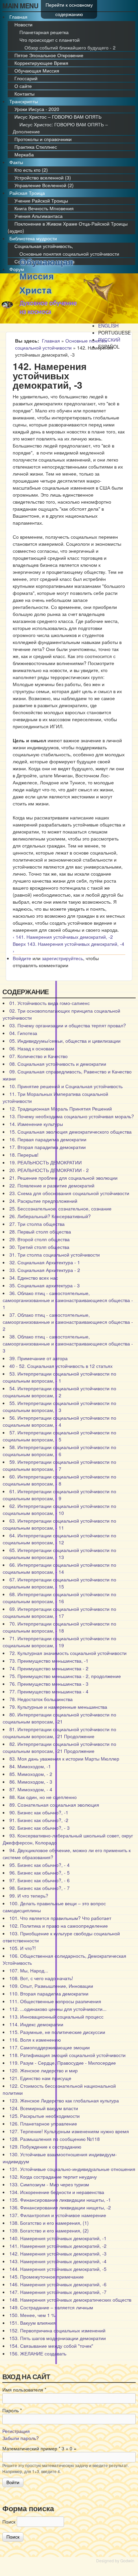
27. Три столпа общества (37, 1224)
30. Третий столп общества (39, 1247)
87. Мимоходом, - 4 (31, 1789)
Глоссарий (26, 78)
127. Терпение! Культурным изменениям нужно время (69, 2131)
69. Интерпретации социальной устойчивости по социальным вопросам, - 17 (59, 1612)
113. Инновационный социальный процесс (56, 2017)
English (108, 326)
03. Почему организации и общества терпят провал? (68, 1025)
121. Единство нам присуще (40, 2078)
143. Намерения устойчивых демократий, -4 (58, 2261)
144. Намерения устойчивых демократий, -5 (58, 2269)
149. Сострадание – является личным (51, 2307)
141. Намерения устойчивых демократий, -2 (58, 2246)
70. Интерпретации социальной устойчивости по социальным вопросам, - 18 (59, 1627)
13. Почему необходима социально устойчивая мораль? (72, 1116)
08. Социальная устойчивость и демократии (58, 1064)
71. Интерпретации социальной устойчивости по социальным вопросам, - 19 (59, 1642)
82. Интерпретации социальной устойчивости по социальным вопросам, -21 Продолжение (59, 1747)
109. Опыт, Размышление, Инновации (51, 1986)
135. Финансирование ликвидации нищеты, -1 (60, 2200)
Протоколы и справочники (43, 139)
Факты (16, 162)
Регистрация (16, 2431)
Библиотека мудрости (33, 238)
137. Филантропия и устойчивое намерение (58, 2215)
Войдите (22, 958)
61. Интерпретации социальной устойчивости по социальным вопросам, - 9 (59, 1495)
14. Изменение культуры (36, 1124)
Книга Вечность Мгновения (44, 208)
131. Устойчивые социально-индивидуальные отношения (72, 2169)
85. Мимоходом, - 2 (31, 1774)
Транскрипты (24, 101)
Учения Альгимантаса (39, 216)
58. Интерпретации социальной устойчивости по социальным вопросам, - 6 (59, 1451)
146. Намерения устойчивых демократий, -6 (58, 2284)
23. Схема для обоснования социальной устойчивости (69, 1193)
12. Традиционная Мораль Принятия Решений (61, 1109)
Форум (17, 269)
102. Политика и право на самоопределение (59, 1926)
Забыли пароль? (21, 2438)
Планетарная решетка (44, 32)
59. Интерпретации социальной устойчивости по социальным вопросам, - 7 (59, 1465)
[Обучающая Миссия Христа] (7, 306)
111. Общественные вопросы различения (55, 2001)
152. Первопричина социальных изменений (57, 2330)
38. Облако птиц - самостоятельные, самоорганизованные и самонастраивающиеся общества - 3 (68, 1343)
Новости (23, 24)
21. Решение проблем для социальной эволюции (63, 1178)
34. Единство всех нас (34, 1278)
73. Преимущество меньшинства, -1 (49, 1661)
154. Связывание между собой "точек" (51, 2346)
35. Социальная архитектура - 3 (45, 1285)
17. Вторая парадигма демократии (48, 1147)
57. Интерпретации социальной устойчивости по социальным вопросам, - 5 (59, 1436)
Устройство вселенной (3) (43, 177)
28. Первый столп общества (40, 1232)
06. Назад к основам (32, 1048)
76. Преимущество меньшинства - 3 (49, 1684)
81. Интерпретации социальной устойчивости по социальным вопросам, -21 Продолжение (59, 1733)
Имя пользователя (24, 2390)
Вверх (19, 944)
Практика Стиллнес (36, 147)
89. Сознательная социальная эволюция (54, 1805)
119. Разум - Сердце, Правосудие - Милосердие (63, 2063)
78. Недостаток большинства (41, 1699)
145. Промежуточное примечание (47, 2277)
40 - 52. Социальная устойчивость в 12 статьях (61, 1366)
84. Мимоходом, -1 (30, 1766)
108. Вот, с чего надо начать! (41, 1978)
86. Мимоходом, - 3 (31, 1782)
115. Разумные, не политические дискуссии (57, 2032)
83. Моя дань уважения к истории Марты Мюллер (64, 1759)
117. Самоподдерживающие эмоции (50, 2047)
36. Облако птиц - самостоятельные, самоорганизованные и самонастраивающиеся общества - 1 (68, 1300)
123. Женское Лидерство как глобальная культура (64, 2100)
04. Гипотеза (23, 1033)
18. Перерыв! (24, 1155)
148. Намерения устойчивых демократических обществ (70, 2300)
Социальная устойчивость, (44, 246)
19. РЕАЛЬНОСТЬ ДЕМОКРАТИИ (46, 1162)
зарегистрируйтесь (62, 958)
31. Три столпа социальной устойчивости (55, 1255)
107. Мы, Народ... (29, 1970)
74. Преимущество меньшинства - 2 (49, 1668)
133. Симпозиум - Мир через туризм (49, 2184)
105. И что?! (23, 1948)
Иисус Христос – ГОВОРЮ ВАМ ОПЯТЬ (58, 117)
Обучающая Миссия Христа (46, 276)
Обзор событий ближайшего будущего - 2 (70, 47)
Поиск (10, 2522)
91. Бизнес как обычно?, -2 (39, 1820)
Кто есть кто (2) (31, 170)
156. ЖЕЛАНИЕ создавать (38, 2353)
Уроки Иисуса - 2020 (37, 109)
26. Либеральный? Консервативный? (50, 1216)
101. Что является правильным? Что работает (60, 1918)
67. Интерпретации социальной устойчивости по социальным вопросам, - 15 (59, 1583)
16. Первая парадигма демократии (48, 1139)
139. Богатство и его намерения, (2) (49, 2230)
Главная (18, 17)
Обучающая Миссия (37, 71)
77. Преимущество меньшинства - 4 (49, 1691)
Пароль (12, 2410)
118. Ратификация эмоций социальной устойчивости (67, 2055)
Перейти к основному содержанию (69, 9)
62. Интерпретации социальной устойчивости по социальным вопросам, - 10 (59, 1509)
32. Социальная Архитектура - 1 (45, 1262)
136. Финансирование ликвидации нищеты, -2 (60, 2207)
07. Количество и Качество (39, 1056)
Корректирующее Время (41, 63)
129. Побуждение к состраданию (45, 2147)
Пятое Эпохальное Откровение (49, 55)
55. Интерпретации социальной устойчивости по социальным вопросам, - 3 (59, 1406)
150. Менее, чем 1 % (32, 2315)
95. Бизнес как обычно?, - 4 (40, 1865)
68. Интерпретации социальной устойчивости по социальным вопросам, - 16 (59, 1598)
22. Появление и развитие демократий (52, 1185)
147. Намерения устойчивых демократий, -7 (58, 2292)
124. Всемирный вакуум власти (44, 2108)
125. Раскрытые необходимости (45, 2116)
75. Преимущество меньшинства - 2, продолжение (65, 1676)
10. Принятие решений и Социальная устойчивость (66, 1086)
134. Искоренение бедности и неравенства (57, 2192)
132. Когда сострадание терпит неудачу (53, 2177)
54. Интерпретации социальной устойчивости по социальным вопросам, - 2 (59, 1392)
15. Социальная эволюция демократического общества (71, 1132)
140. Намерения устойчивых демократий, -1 (58, 2238)
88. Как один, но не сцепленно (43, 1797)
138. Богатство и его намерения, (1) (49, 2223)
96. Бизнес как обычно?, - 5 (40, 1873)
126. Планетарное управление (43, 2123)
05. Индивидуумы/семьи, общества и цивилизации (65, 1041)
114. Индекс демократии (36, 2024)
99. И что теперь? (29, 1896)
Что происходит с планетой (50, 40)
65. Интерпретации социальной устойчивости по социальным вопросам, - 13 (59, 1554)
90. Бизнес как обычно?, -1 (39, 1812)
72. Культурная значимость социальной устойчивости (68, 1653)
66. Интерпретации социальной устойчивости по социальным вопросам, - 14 (59, 1568)
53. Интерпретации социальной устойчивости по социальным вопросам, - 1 (59, 1377)
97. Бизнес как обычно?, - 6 (40, 1880)
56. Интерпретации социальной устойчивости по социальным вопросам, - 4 (59, 1421)
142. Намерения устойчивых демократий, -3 (58, 2253)
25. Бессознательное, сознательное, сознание (60, 1208)
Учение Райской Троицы (41, 201)
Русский (109, 340)
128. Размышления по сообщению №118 (55, 2139)
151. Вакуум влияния (32, 2323)
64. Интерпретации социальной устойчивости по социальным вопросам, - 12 (59, 1539)
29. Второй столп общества (40, 1239)
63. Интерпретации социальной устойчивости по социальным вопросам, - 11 (59, 1524)
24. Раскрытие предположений (43, 1201)
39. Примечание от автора (39, 1358)
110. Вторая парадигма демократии (49, 1993)
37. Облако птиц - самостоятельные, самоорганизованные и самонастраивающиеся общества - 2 (68, 1322)
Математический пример (31, 2448)
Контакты (24, 94)
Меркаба (24, 154)
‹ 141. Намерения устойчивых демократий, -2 (63, 937)
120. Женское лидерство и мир (44, 2070)
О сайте (23, 86)
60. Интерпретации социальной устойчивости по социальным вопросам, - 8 (59, 1480)
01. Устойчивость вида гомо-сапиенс (50, 1003)
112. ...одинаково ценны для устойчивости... (58, 2009)
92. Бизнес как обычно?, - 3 (40, 1828)
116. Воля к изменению (35, 2040)
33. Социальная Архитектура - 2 (45, 1270)
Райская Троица (27, 193)
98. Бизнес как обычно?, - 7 (40, 1888)
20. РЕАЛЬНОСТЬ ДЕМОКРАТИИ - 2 (49, 1170)
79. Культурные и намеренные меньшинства (58, 1707)
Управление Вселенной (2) (44, 185)
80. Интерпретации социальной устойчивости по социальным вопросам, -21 (59, 1718)
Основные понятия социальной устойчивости (69, 254)
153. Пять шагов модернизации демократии (58, 2338)
